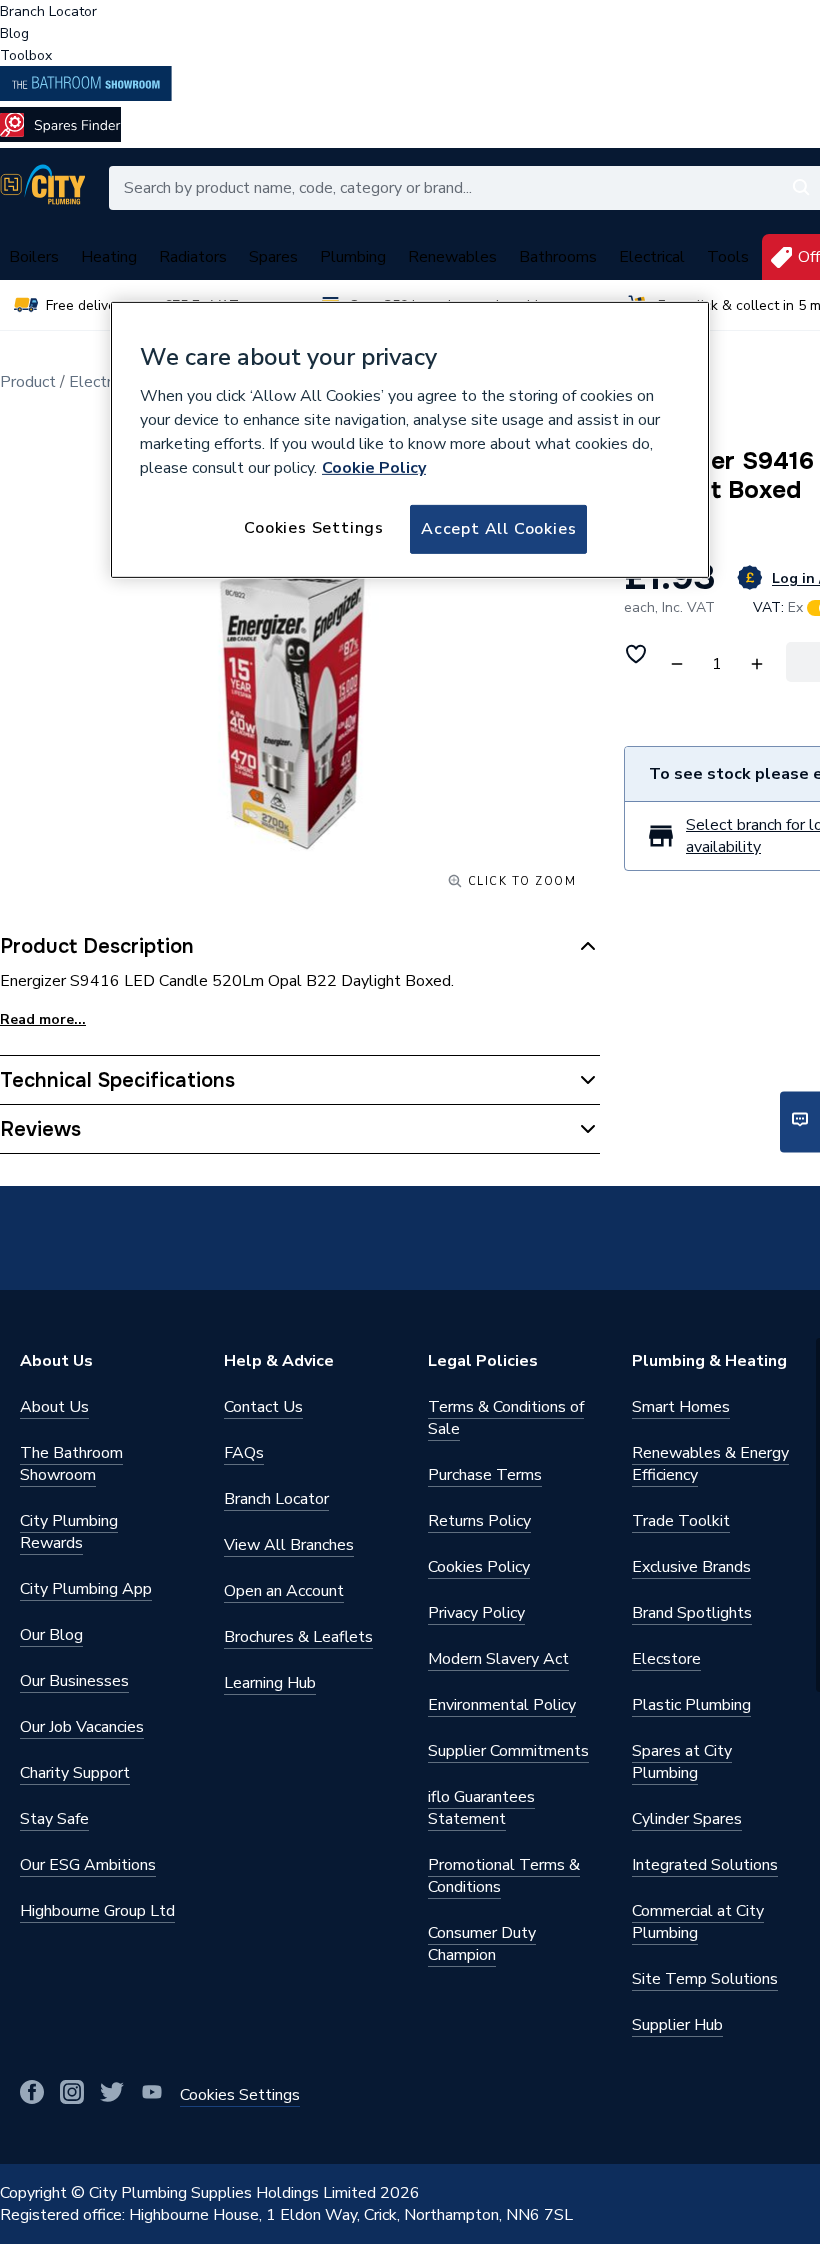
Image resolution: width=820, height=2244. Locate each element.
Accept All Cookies (498, 529)
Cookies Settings (314, 528)
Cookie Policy (374, 468)
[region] (410, 439)
